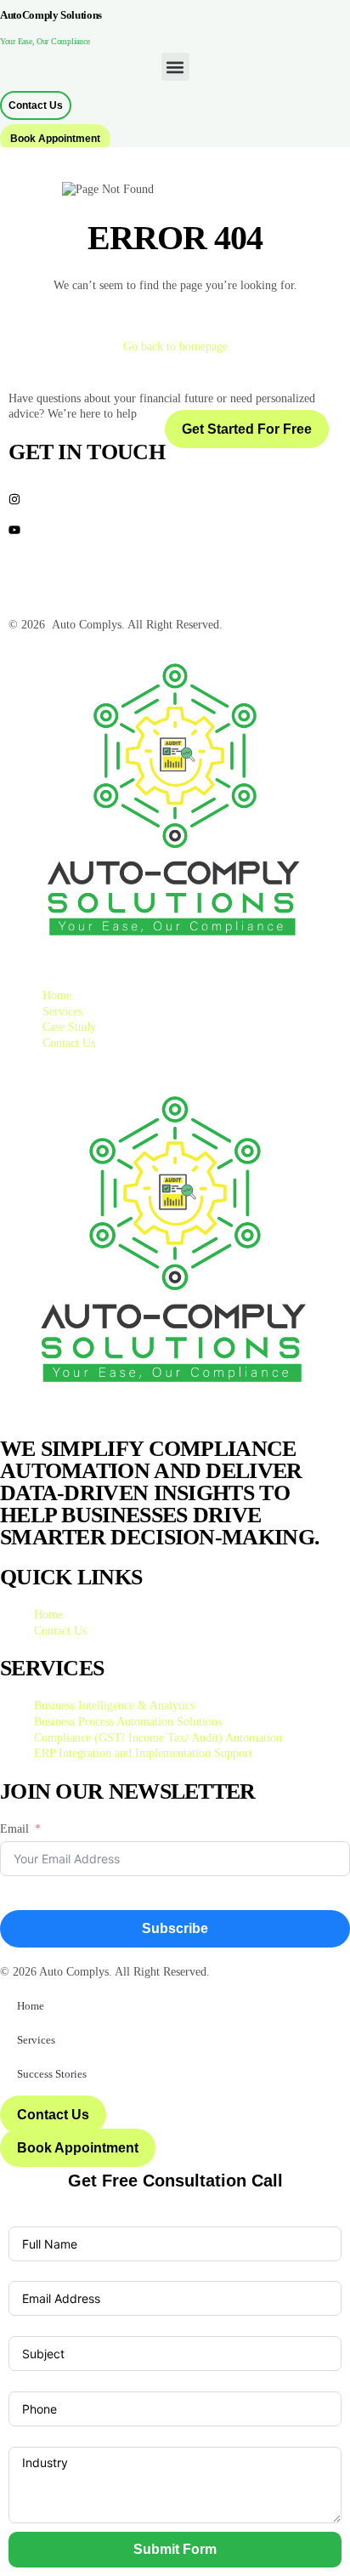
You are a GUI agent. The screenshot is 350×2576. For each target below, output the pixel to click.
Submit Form (175, 2549)
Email (14, 1829)
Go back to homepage (175, 347)
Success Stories (52, 2074)
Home (31, 2006)
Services (36, 2040)
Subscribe (175, 1928)
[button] (175, 67)
